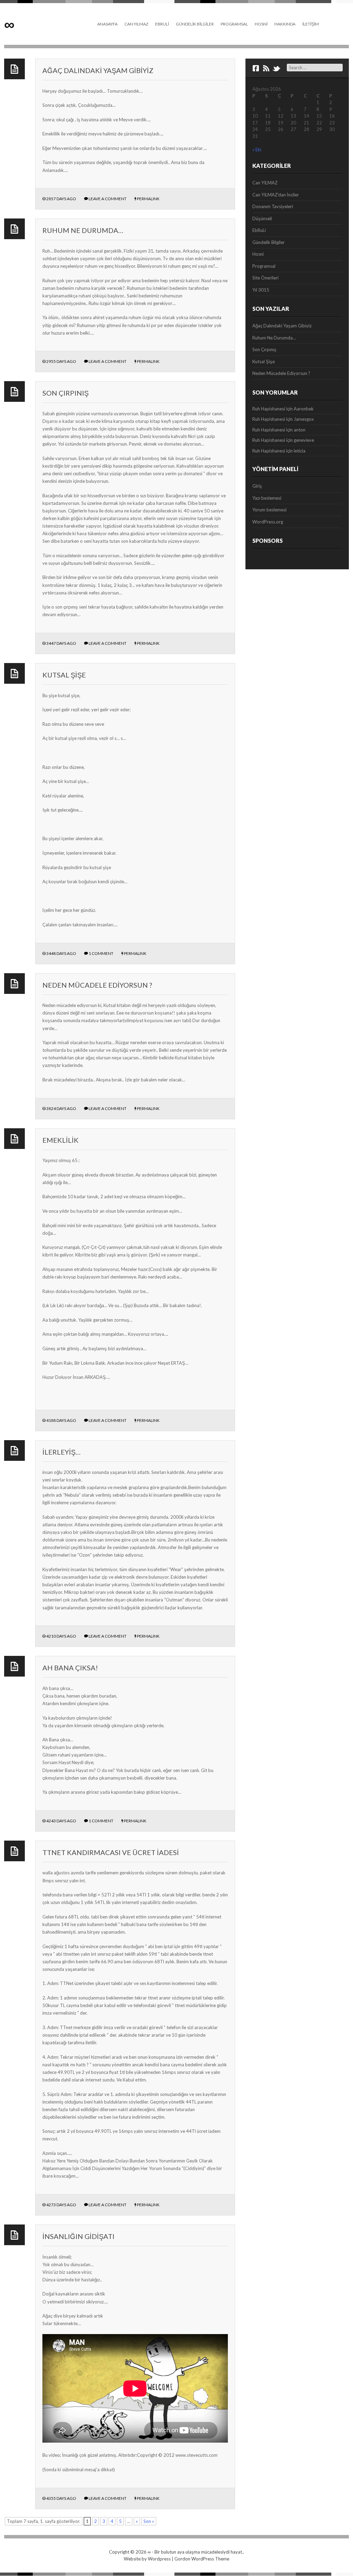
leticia (300, 451)
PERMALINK (148, 199)
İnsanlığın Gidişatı (78, 2236)
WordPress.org (268, 522)
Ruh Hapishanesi (269, 409)
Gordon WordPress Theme (202, 2559)
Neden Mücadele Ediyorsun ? (97, 985)
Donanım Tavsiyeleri (273, 206)
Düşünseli (262, 218)
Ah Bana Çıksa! (70, 1668)
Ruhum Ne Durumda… (83, 230)
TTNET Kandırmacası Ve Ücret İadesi (111, 1852)
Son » (149, 2521)
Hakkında (285, 24)
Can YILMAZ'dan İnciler (276, 195)
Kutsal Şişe (64, 675)
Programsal (234, 24)
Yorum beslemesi (269, 510)
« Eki (257, 150)
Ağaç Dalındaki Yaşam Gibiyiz (98, 70)
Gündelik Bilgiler (195, 24)
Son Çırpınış (65, 393)
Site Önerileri (265, 278)
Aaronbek (304, 409)
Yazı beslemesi (267, 498)
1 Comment (101, 953)
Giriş (257, 486)
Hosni (261, 24)
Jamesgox (304, 419)
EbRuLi (162, 24)
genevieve (304, 440)
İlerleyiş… (62, 1452)
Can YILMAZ (136, 24)
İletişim (311, 24)
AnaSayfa (107, 24)
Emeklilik (60, 1140)
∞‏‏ (9, 24)
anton (300, 430)
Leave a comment (108, 199)
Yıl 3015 (261, 290)
